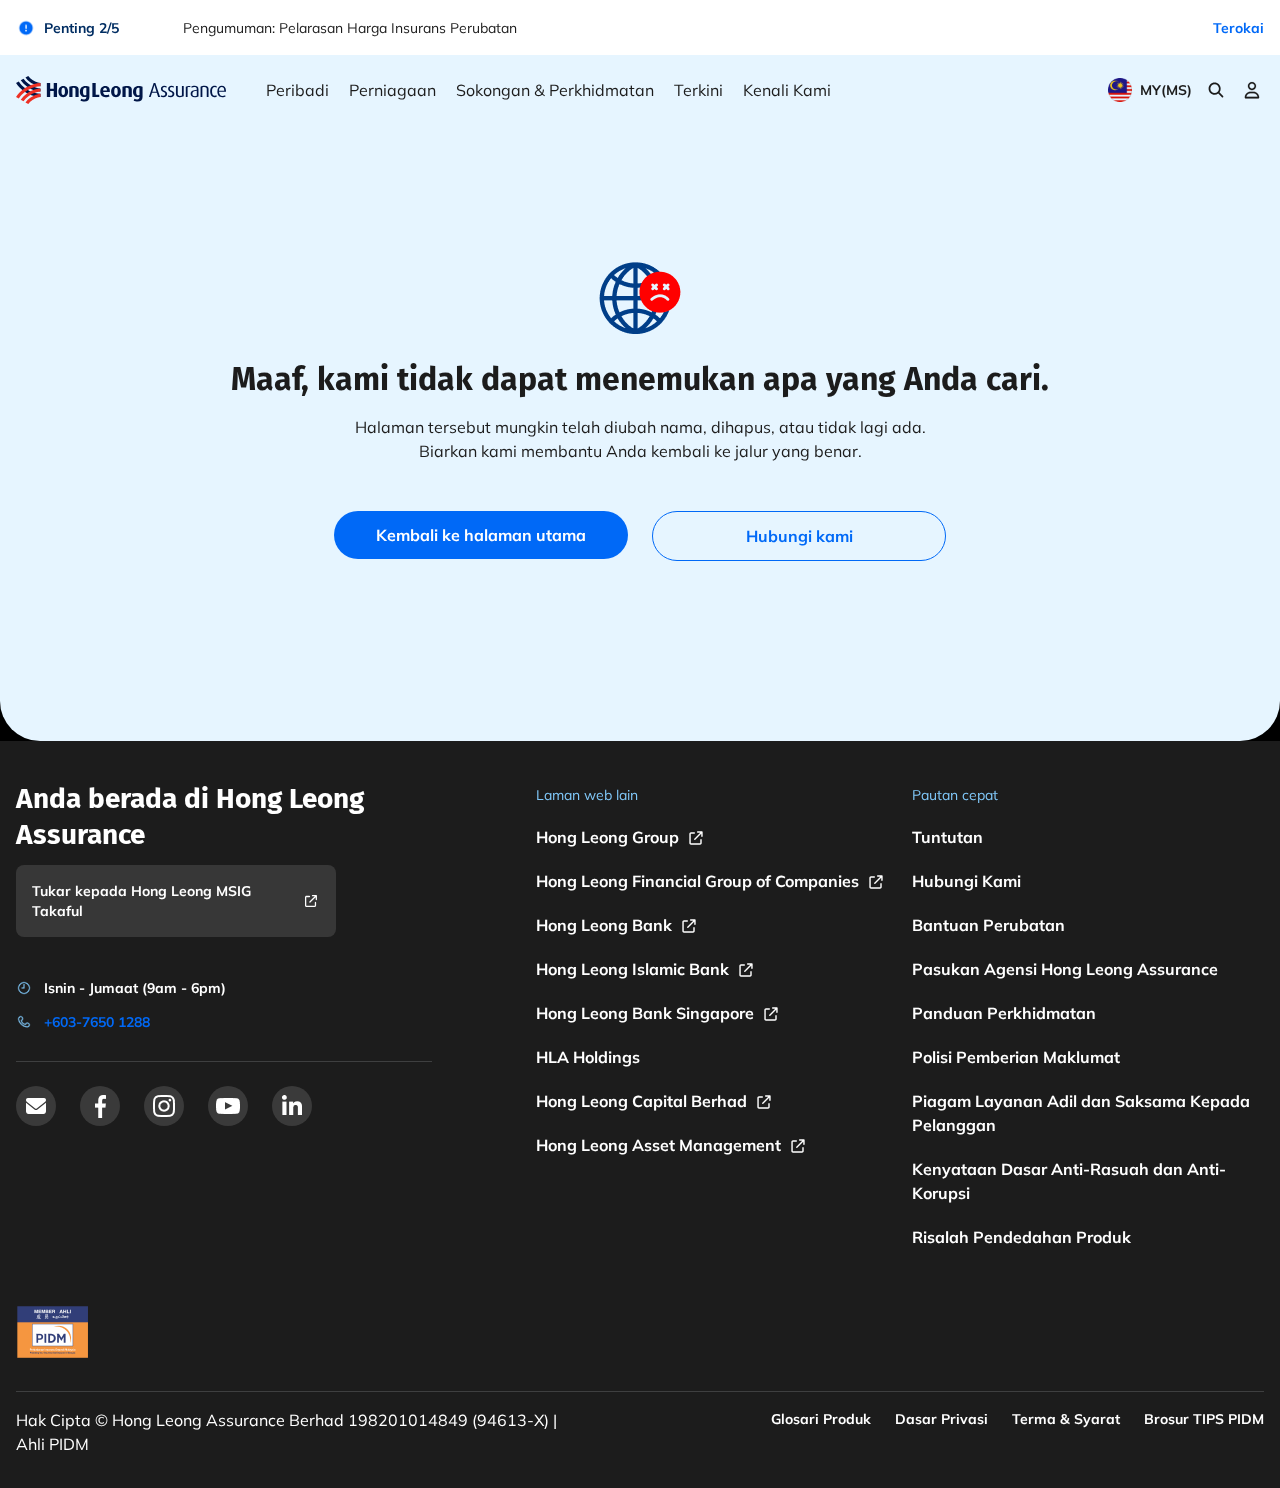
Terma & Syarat (1066, 1419)
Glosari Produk (821, 1419)
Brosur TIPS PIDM (1204, 1419)
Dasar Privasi (941, 1419)
